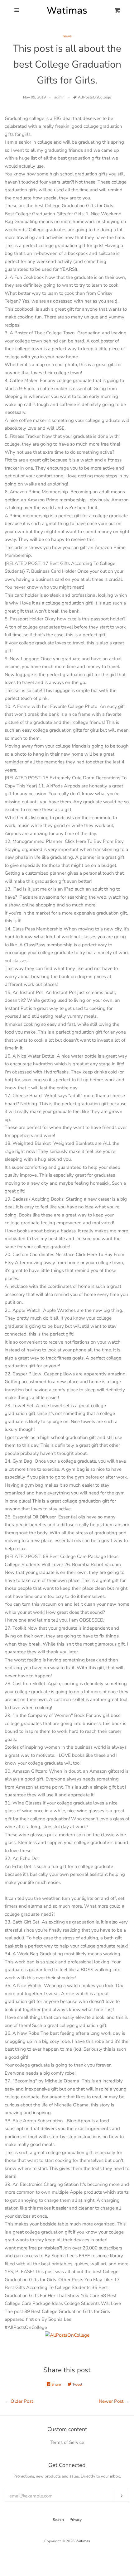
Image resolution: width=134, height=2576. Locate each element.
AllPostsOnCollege (94, 97)
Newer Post (111, 2401)
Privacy (76, 2520)
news (67, 36)
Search (58, 2520)
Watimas (83, 2541)
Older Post (22, 2401)
